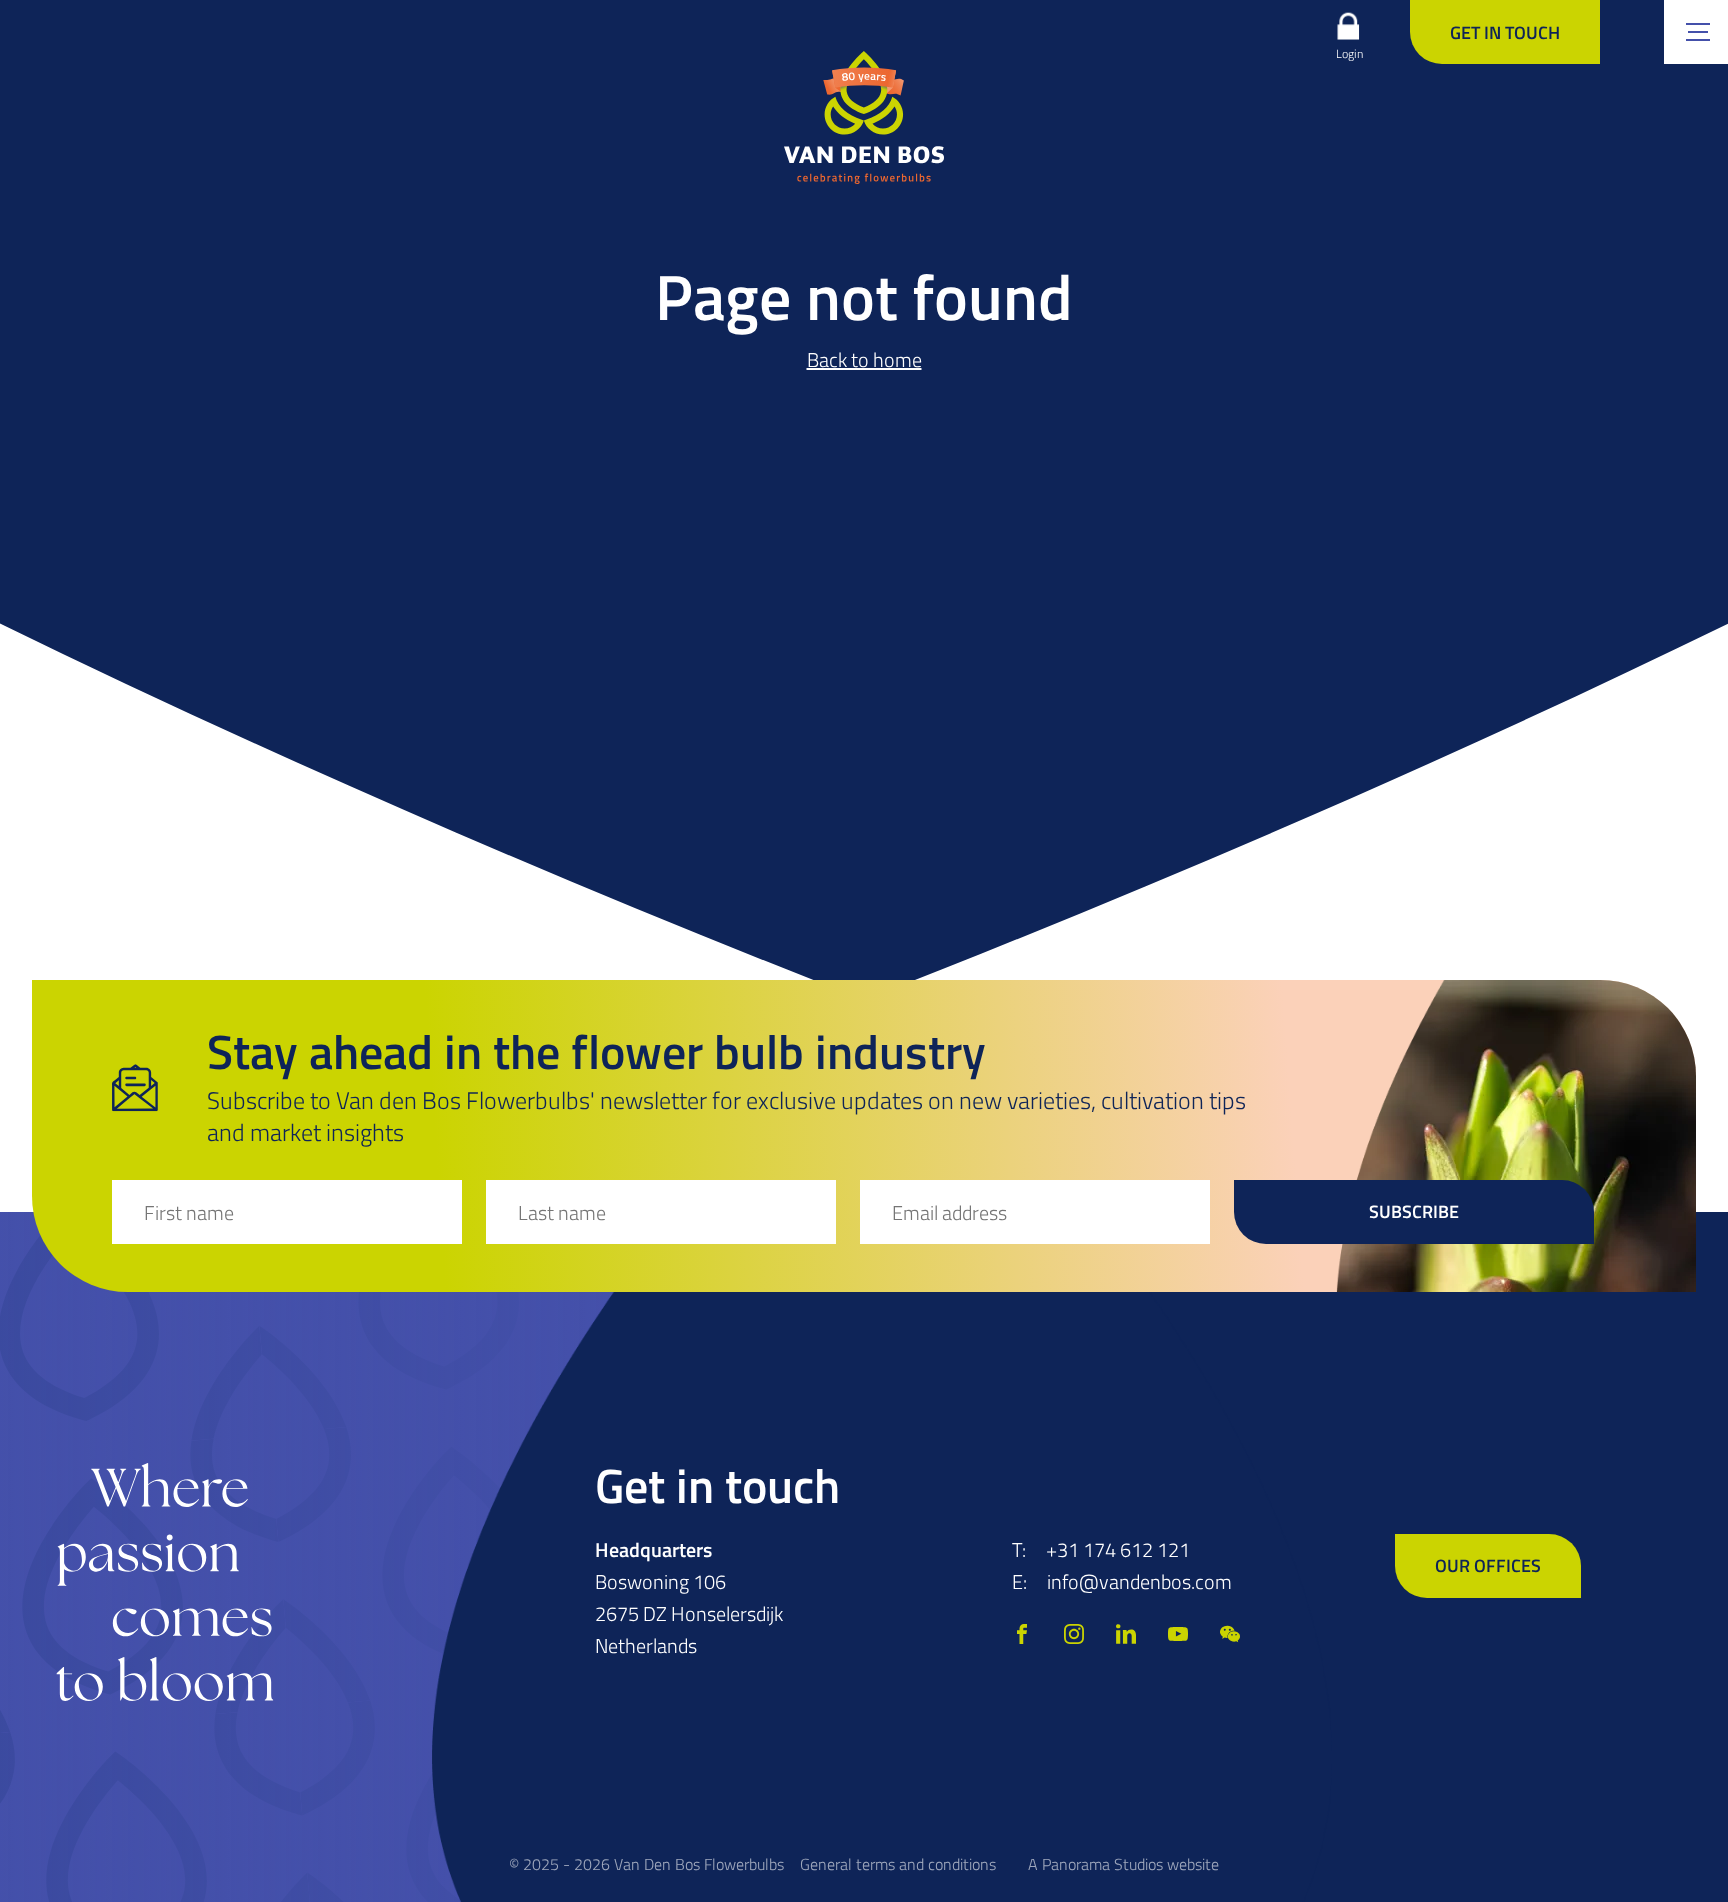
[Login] (1348, 26)
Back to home (864, 359)
